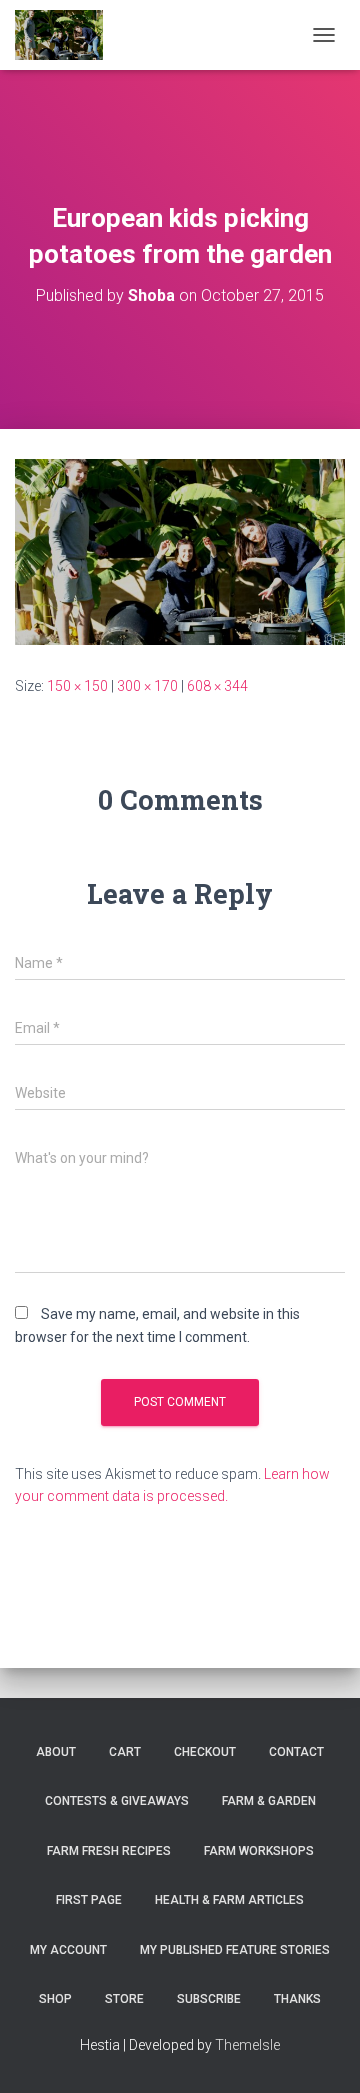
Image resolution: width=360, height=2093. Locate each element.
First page (89, 1900)
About (56, 1752)
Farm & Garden (269, 1801)
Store (124, 1999)
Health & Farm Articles (229, 1900)
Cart (125, 1752)
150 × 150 (77, 686)
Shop (55, 1999)
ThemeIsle (247, 2045)
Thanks (297, 1999)
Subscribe (209, 1999)
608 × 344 (217, 686)
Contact (296, 1752)
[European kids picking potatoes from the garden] (180, 551)
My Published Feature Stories (235, 1950)
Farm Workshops (259, 1851)
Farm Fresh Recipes (109, 1851)
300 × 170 (147, 686)
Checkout (205, 1752)
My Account (68, 1950)
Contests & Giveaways (117, 1801)
